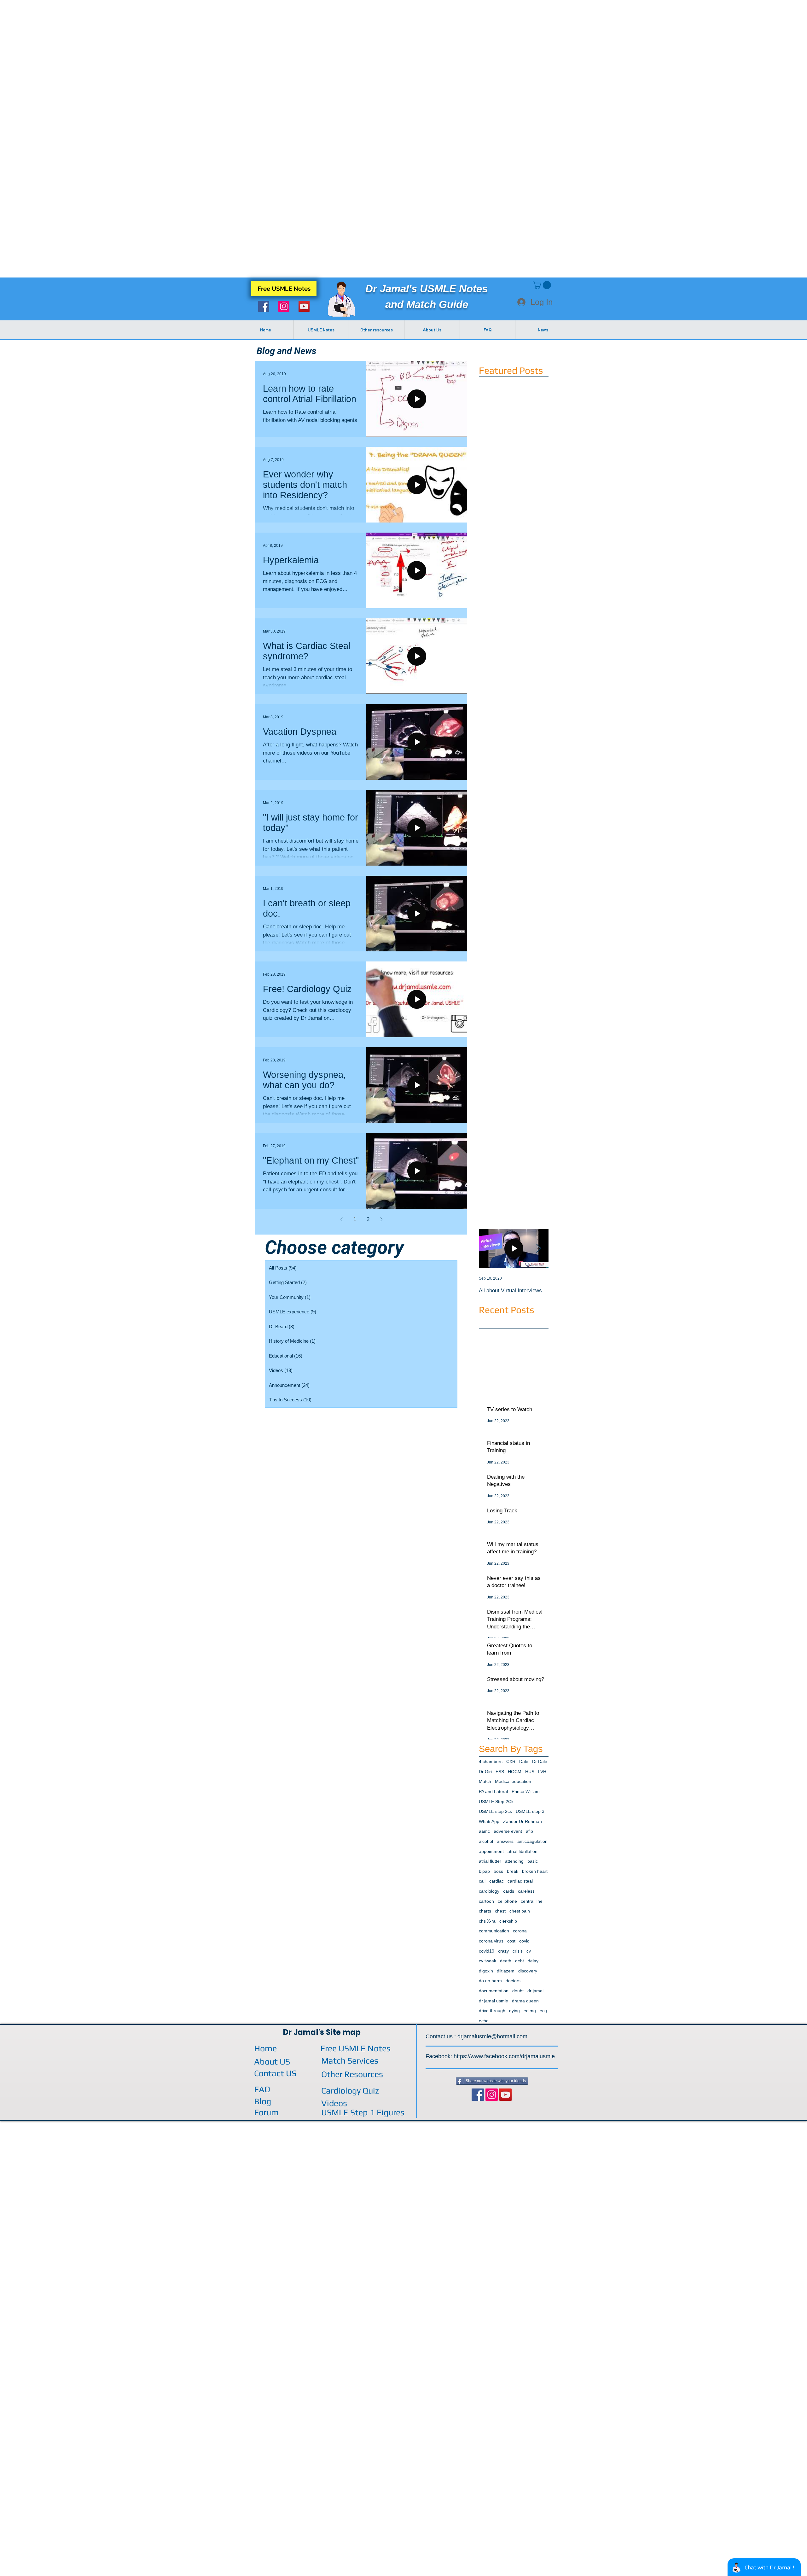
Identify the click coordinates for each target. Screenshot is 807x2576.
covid (524, 1941)
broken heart (535, 1871)
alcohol (486, 1841)
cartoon (486, 1901)
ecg (543, 2011)
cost (511, 1941)
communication (494, 1931)
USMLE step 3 (530, 1811)
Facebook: (440, 2056)
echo (484, 2021)
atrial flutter (490, 1861)
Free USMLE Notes (355, 2048)
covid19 (487, 1951)
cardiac (496, 1881)
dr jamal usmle (493, 2001)
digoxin (486, 1971)
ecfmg (530, 2011)
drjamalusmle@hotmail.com (492, 2036)
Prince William (526, 1791)
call (482, 1881)
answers (505, 1841)
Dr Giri (485, 1772)
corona (520, 1931)
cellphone (507, 1901)
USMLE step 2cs (495, 1811)
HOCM (515, 1772)
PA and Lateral (493, 1791)
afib (529, 1831)
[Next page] (381, 1219)
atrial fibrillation (523, 1851)
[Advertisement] (189, 44)
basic (533, 1861)
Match (485, 1781)
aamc (484, 1831)
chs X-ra (487, 1921)
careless (526, 1891)
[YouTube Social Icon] (304, 306)
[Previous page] (341, 1219)
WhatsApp (489, 1821)
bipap (484, 1871)
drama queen (525, 2001)
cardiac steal (520, 1881)
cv (529, 1951)
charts (485, 1911)
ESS (500, 1772)
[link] (543, 285)
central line (532, 1901)
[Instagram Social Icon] (284, 306)
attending (514, 1861)
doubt (518, 1991)
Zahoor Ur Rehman (523, 1821)
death (506, 1961)
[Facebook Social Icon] (264, 306)
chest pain (520, 1911)
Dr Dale (540, 1761)
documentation (494, 1991)
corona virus (491, 1941)
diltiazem (506, 1971)
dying (514, 2011)
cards (509, 1891)
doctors (513, 1981)
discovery (528, 1971)
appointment (491, 1851)
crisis (518, 1951)
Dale (524, 1761)
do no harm (490, 1981)
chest (500, 1911)
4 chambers (491, 1761)
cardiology (489, 1891)
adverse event (508, 1831)
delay (533, 1961)
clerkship (508, 1921)
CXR (511, 1761)
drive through (492, 2011)
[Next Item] (538, 1249)
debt (520, 1961)
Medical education (513, 1781)
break (513, 1871)
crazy (503, 1951)
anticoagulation (532, 1841)
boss (498, 1871)
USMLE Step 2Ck (496, 1802)
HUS (530, 1772)
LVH (542, 1772)
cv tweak (488, 1961)
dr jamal (535, 1991)
